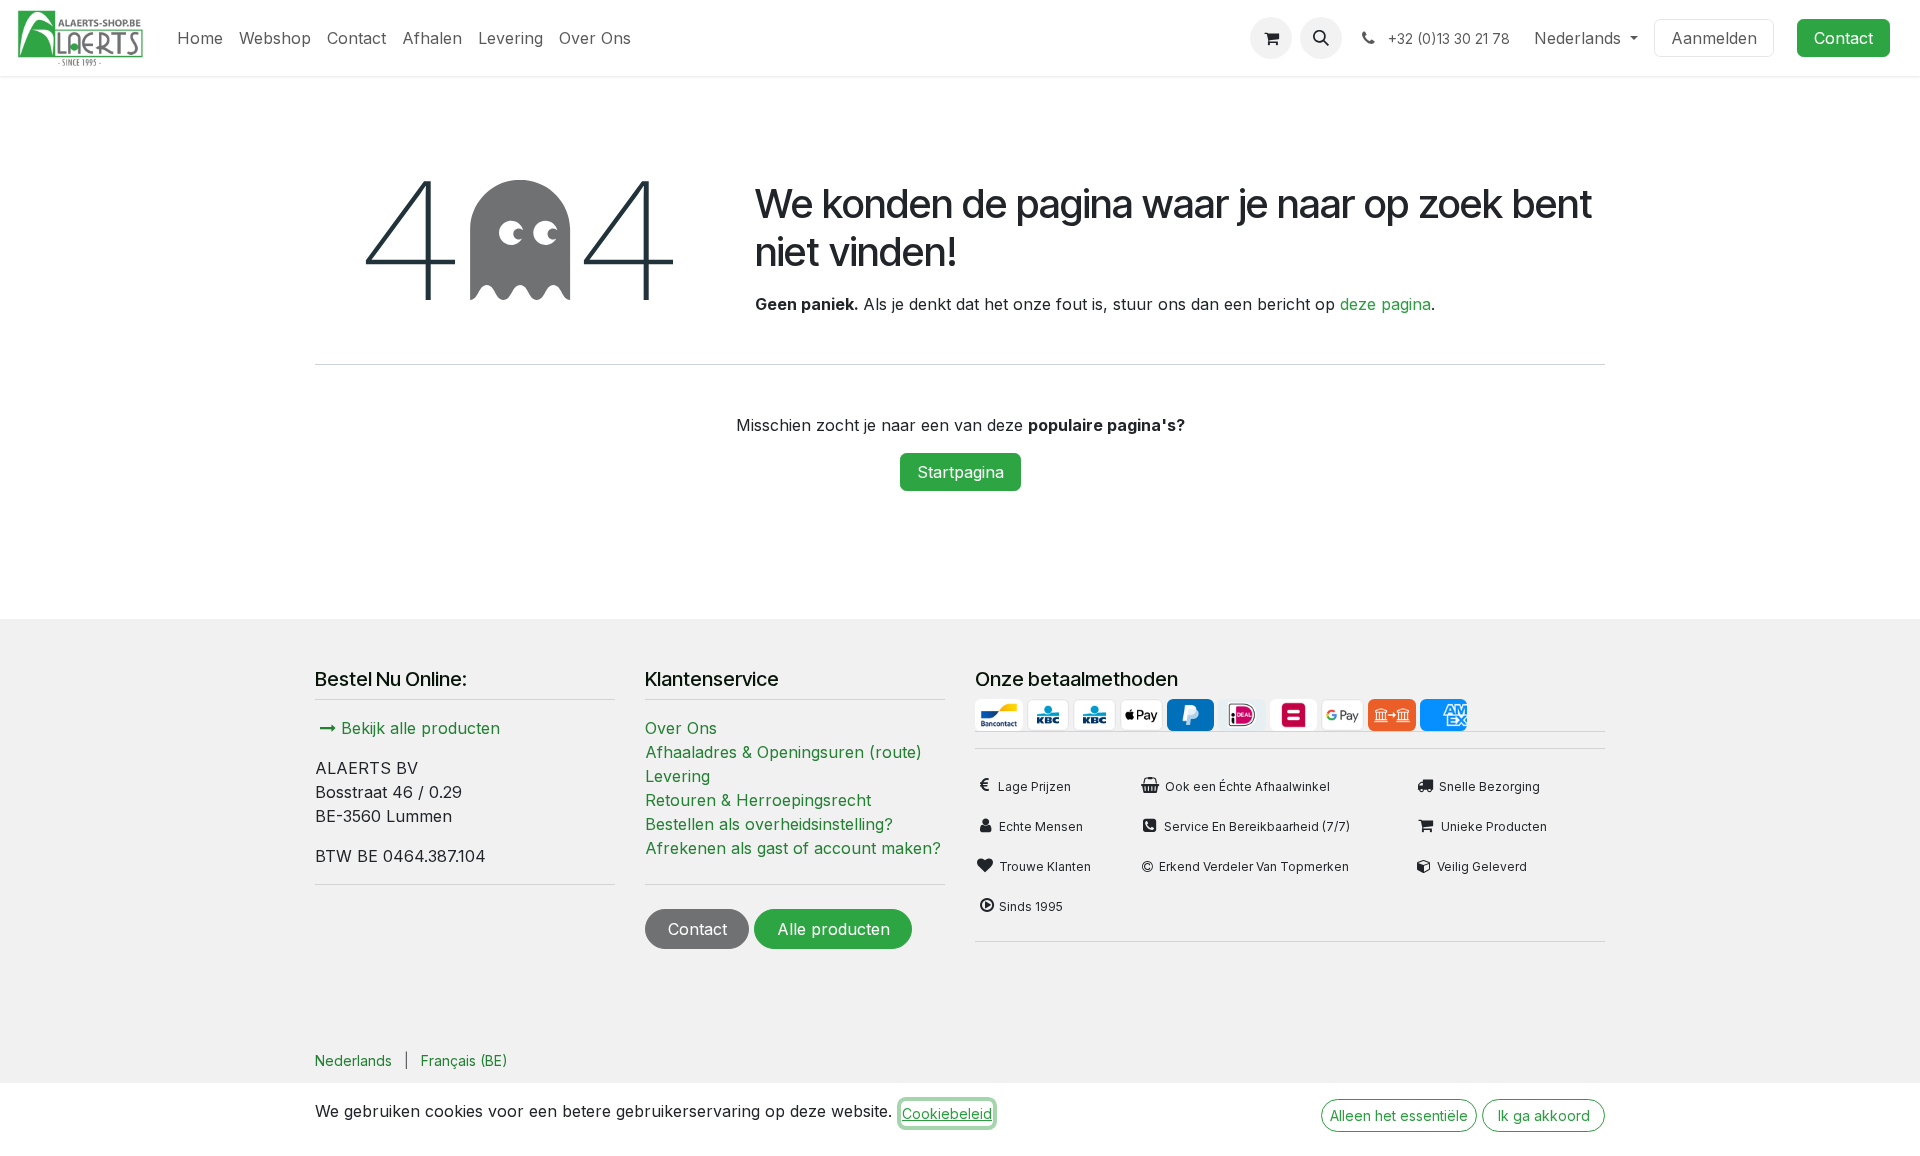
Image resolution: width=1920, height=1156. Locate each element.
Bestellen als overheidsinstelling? (769, 824)
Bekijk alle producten (418, 728)
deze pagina (1385, 304)
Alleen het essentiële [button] (1399, 1115)
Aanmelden (1714, 38)
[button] (1321, 38)
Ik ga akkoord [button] (1544, 1115)
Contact (1843, 38)
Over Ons (681, 728)
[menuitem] (200, 38)
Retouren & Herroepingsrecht (758, 800)
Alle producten (833, 929)
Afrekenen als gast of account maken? (793, 848)
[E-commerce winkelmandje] (1271, 38)
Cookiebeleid (947, 1113)
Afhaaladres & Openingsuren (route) (783, 752)
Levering (677, 776)
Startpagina (960, 472)
